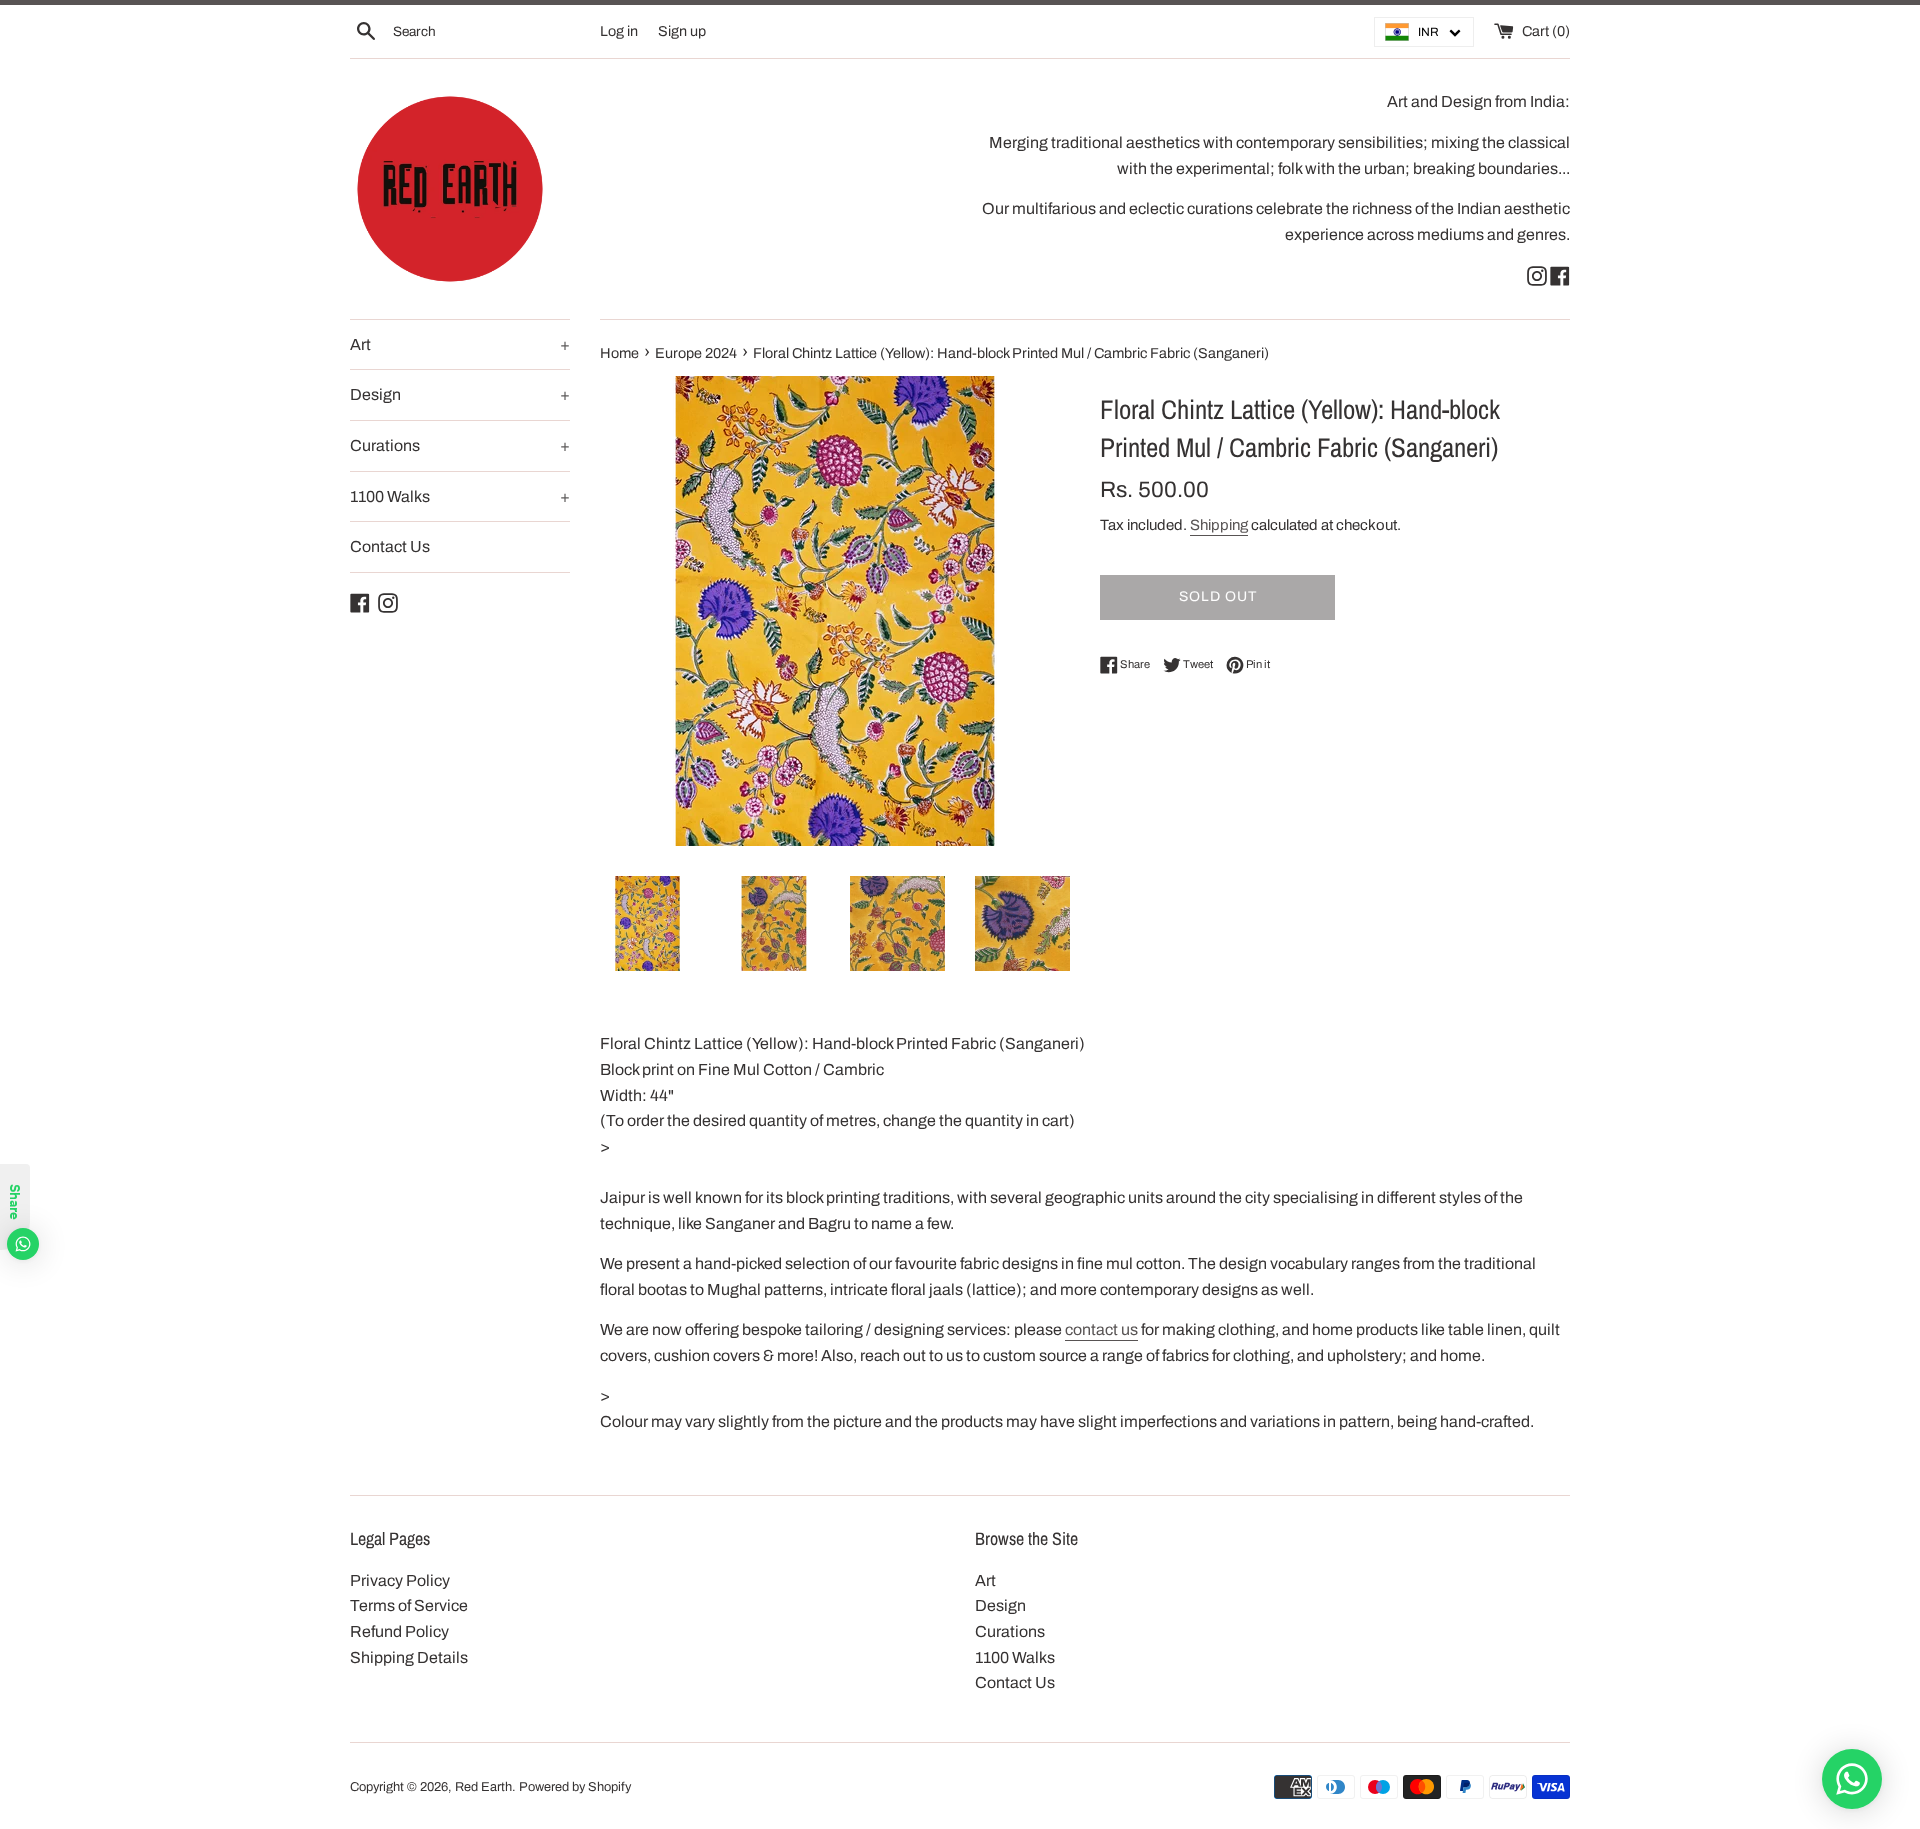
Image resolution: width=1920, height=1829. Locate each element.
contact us (1101, 1329)
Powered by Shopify (575, 1787)
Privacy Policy (400, 1580)
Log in (619, 31)
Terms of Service (409, 1605)
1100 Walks (460, 496)
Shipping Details (409, 1657)
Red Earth (483, 1787)
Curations (460, 445)
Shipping (1219, 525)
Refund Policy (399, 1631)
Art (460, 344)
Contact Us (390, 546)
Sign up (682, 31)
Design (460, 394)
